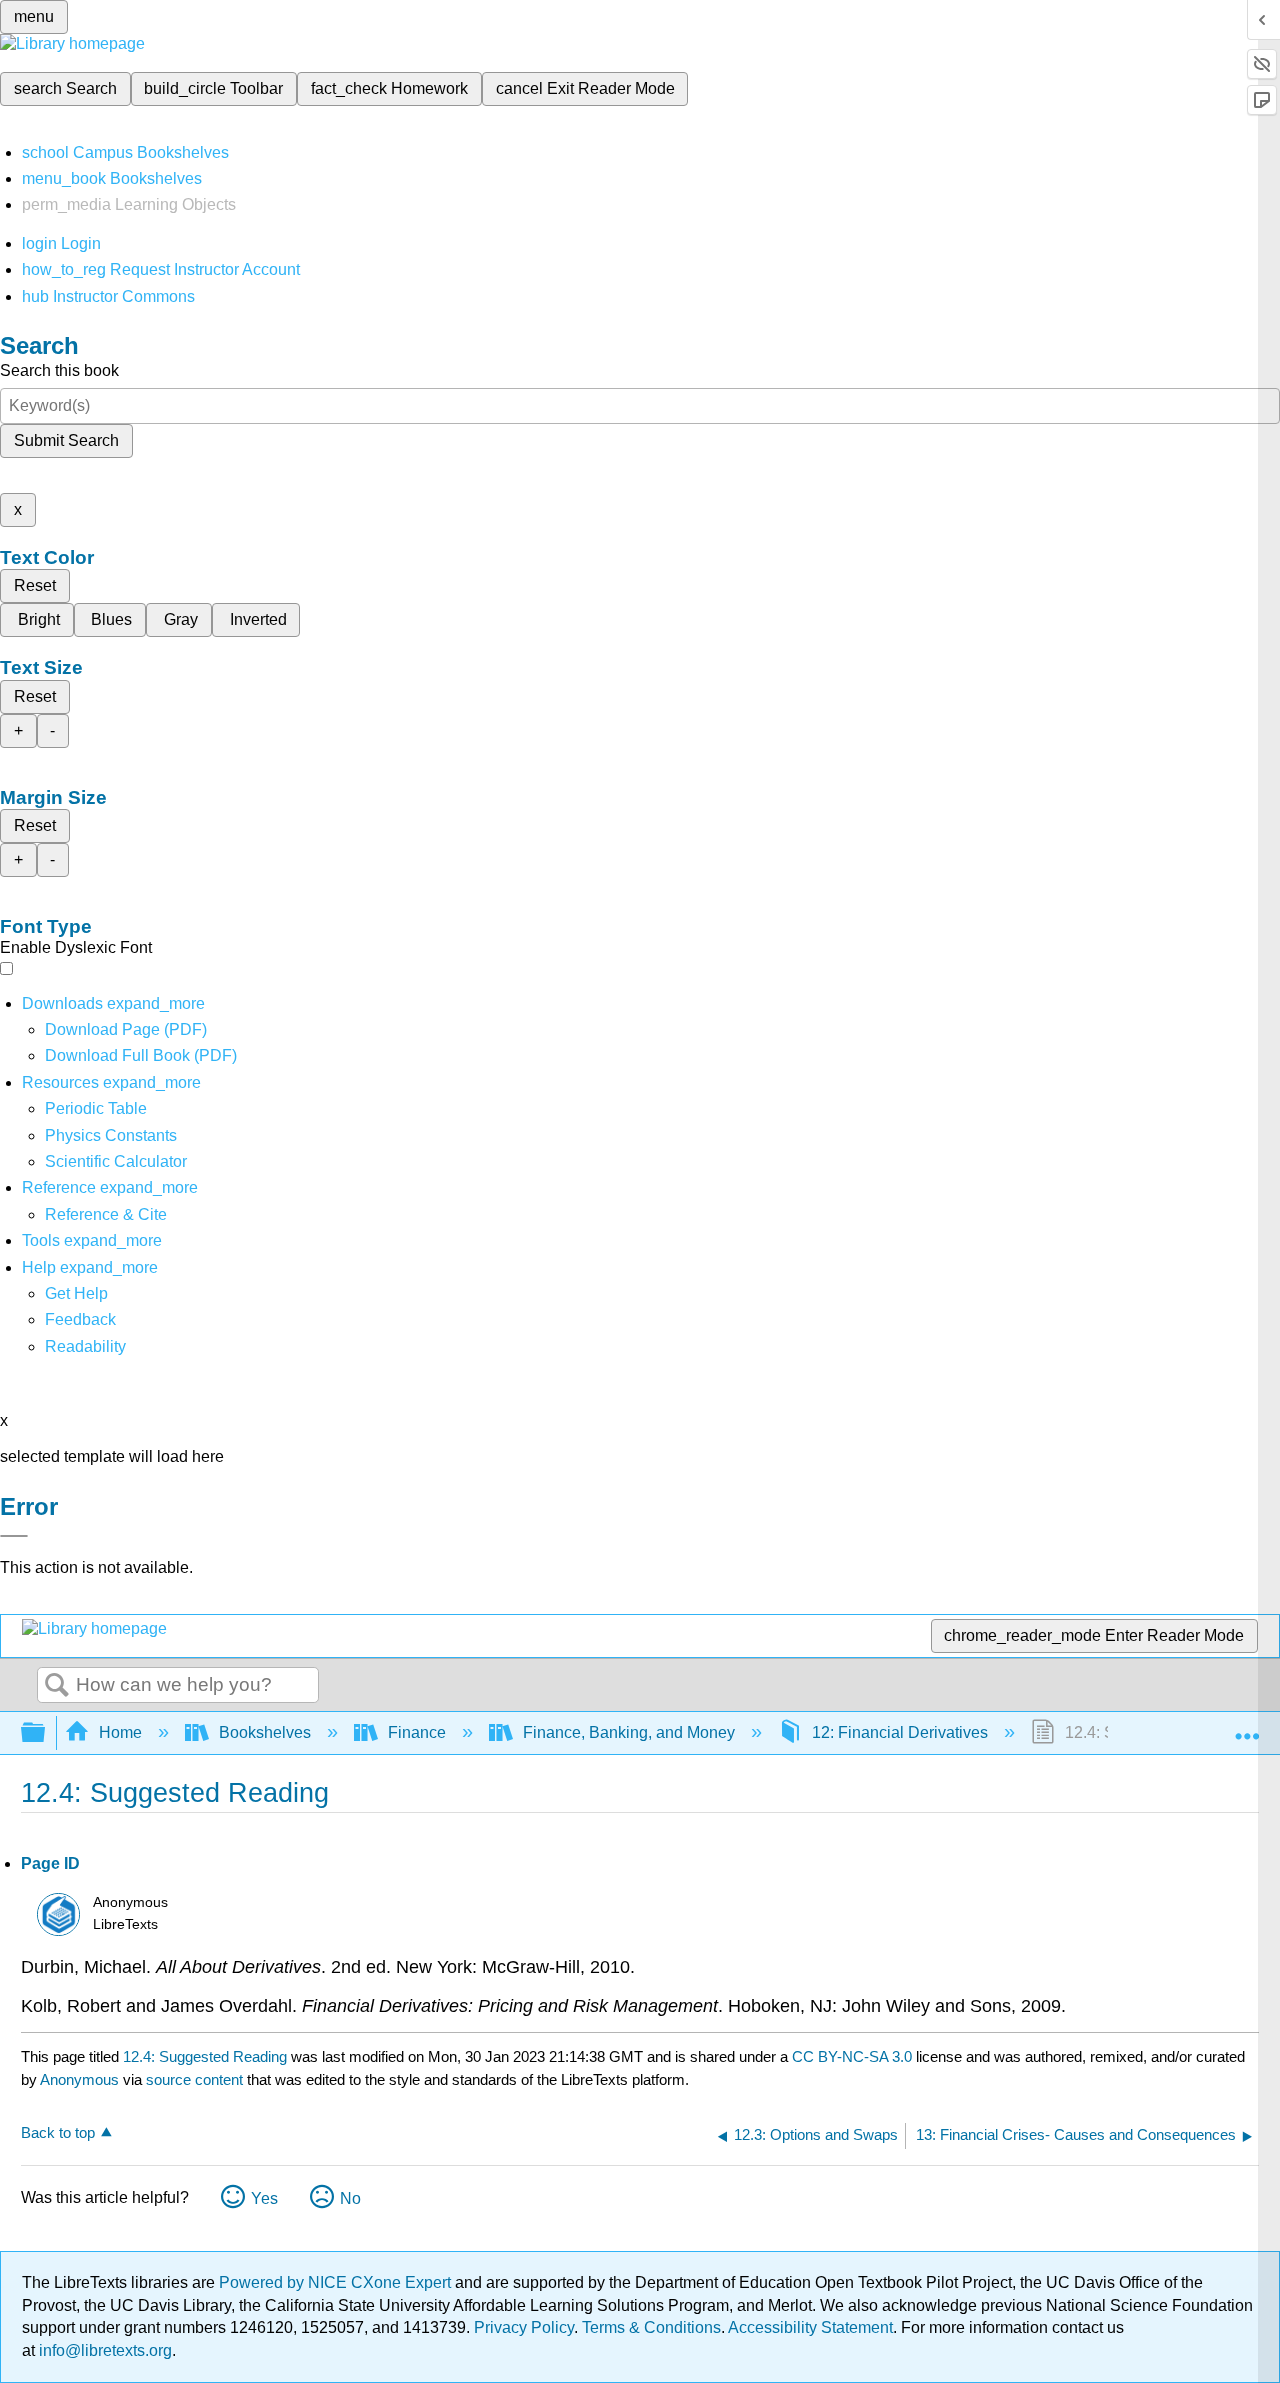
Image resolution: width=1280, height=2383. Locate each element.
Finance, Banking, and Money (629, 1732)
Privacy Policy (524, 2327)
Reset (35, 585)
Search (57, 1686)
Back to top (58, 2132)
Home (120, 1732)
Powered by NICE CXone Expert (337, 2282)
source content (194, 2079)
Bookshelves (265, 1732)
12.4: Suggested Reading (205, 2056)
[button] (80, 1319)
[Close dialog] (14, 1536)
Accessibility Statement (810, 2327)
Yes (264, 2198)
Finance (417, 1732)
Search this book (59, 370)
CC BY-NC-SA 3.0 (852, 2056)
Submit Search (66, 440)
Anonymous (79, 2079)
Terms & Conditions (651, 2327)
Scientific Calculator (116, 1161)
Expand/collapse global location (1247, 1727)
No (350, 2198)
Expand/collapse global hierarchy (46, 1733)
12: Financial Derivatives (900, 1732)
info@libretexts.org (103, 2350)
